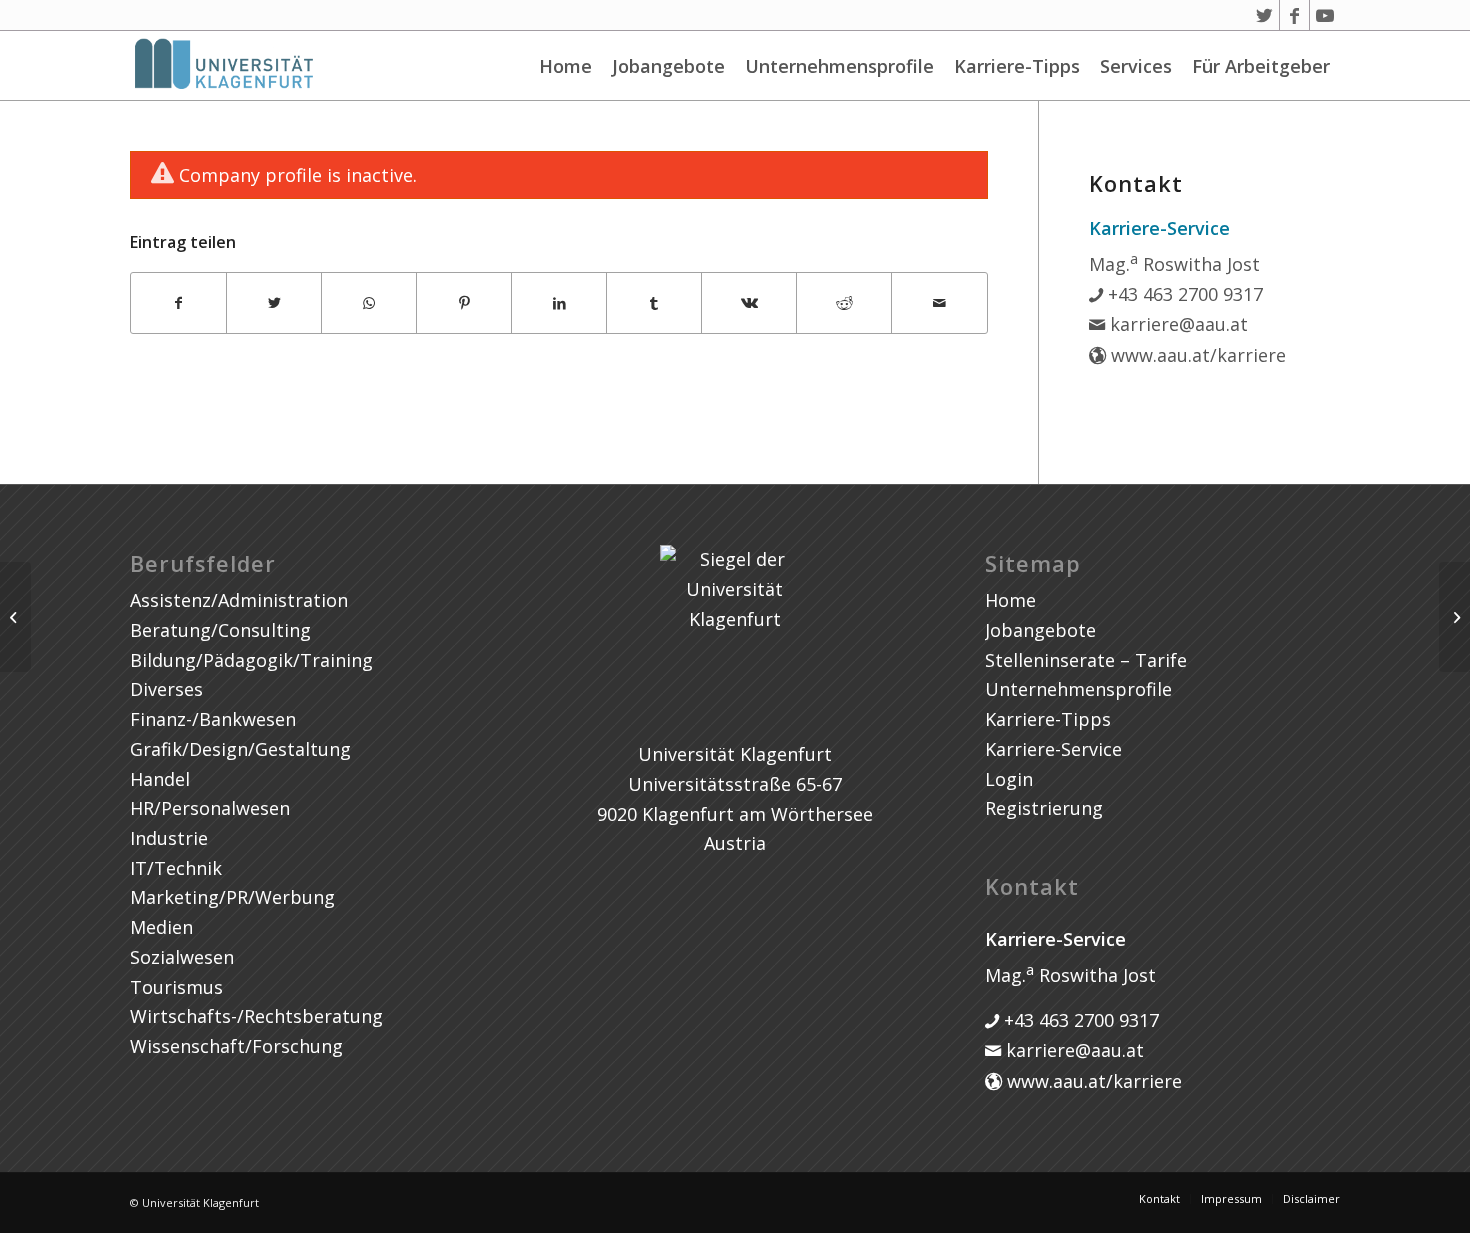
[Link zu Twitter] (1264, 15)
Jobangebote (668, 66)
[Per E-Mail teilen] (939, 303)
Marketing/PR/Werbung (232, 897)
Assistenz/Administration (239, 600)
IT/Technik (176, 868)
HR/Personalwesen (210, 808)
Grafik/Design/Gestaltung (240, 749)
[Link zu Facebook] (1294, 15)
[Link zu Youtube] (1325, 15)
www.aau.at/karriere (1196, 355)
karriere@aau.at (1176, 324)
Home (565, 66)
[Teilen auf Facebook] (178, 303)
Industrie (169, 838)
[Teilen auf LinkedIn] (559, 303)
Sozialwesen (182, 957)
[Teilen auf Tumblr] (654, 303)
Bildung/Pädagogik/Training (251, 660)
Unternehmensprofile (839, 66)
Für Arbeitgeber (1261, 66)
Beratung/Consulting (220, 630)
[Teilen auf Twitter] (274, 303)
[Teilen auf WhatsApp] (369, 303)
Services (1136, 66)
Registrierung (1044, 808)
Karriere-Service (1053, 749)
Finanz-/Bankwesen (213, 719)
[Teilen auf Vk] (749, 303)
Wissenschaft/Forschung (236, 1046)
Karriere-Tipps (1017, 66)
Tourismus (176, 987)
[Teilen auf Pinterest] (464, 303)
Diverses (166, 689)
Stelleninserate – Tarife (1086, 660)
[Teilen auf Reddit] (844, 303)
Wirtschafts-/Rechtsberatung (256, 1016)
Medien (161, 927)
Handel (160, 779)
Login (1009, 779)
